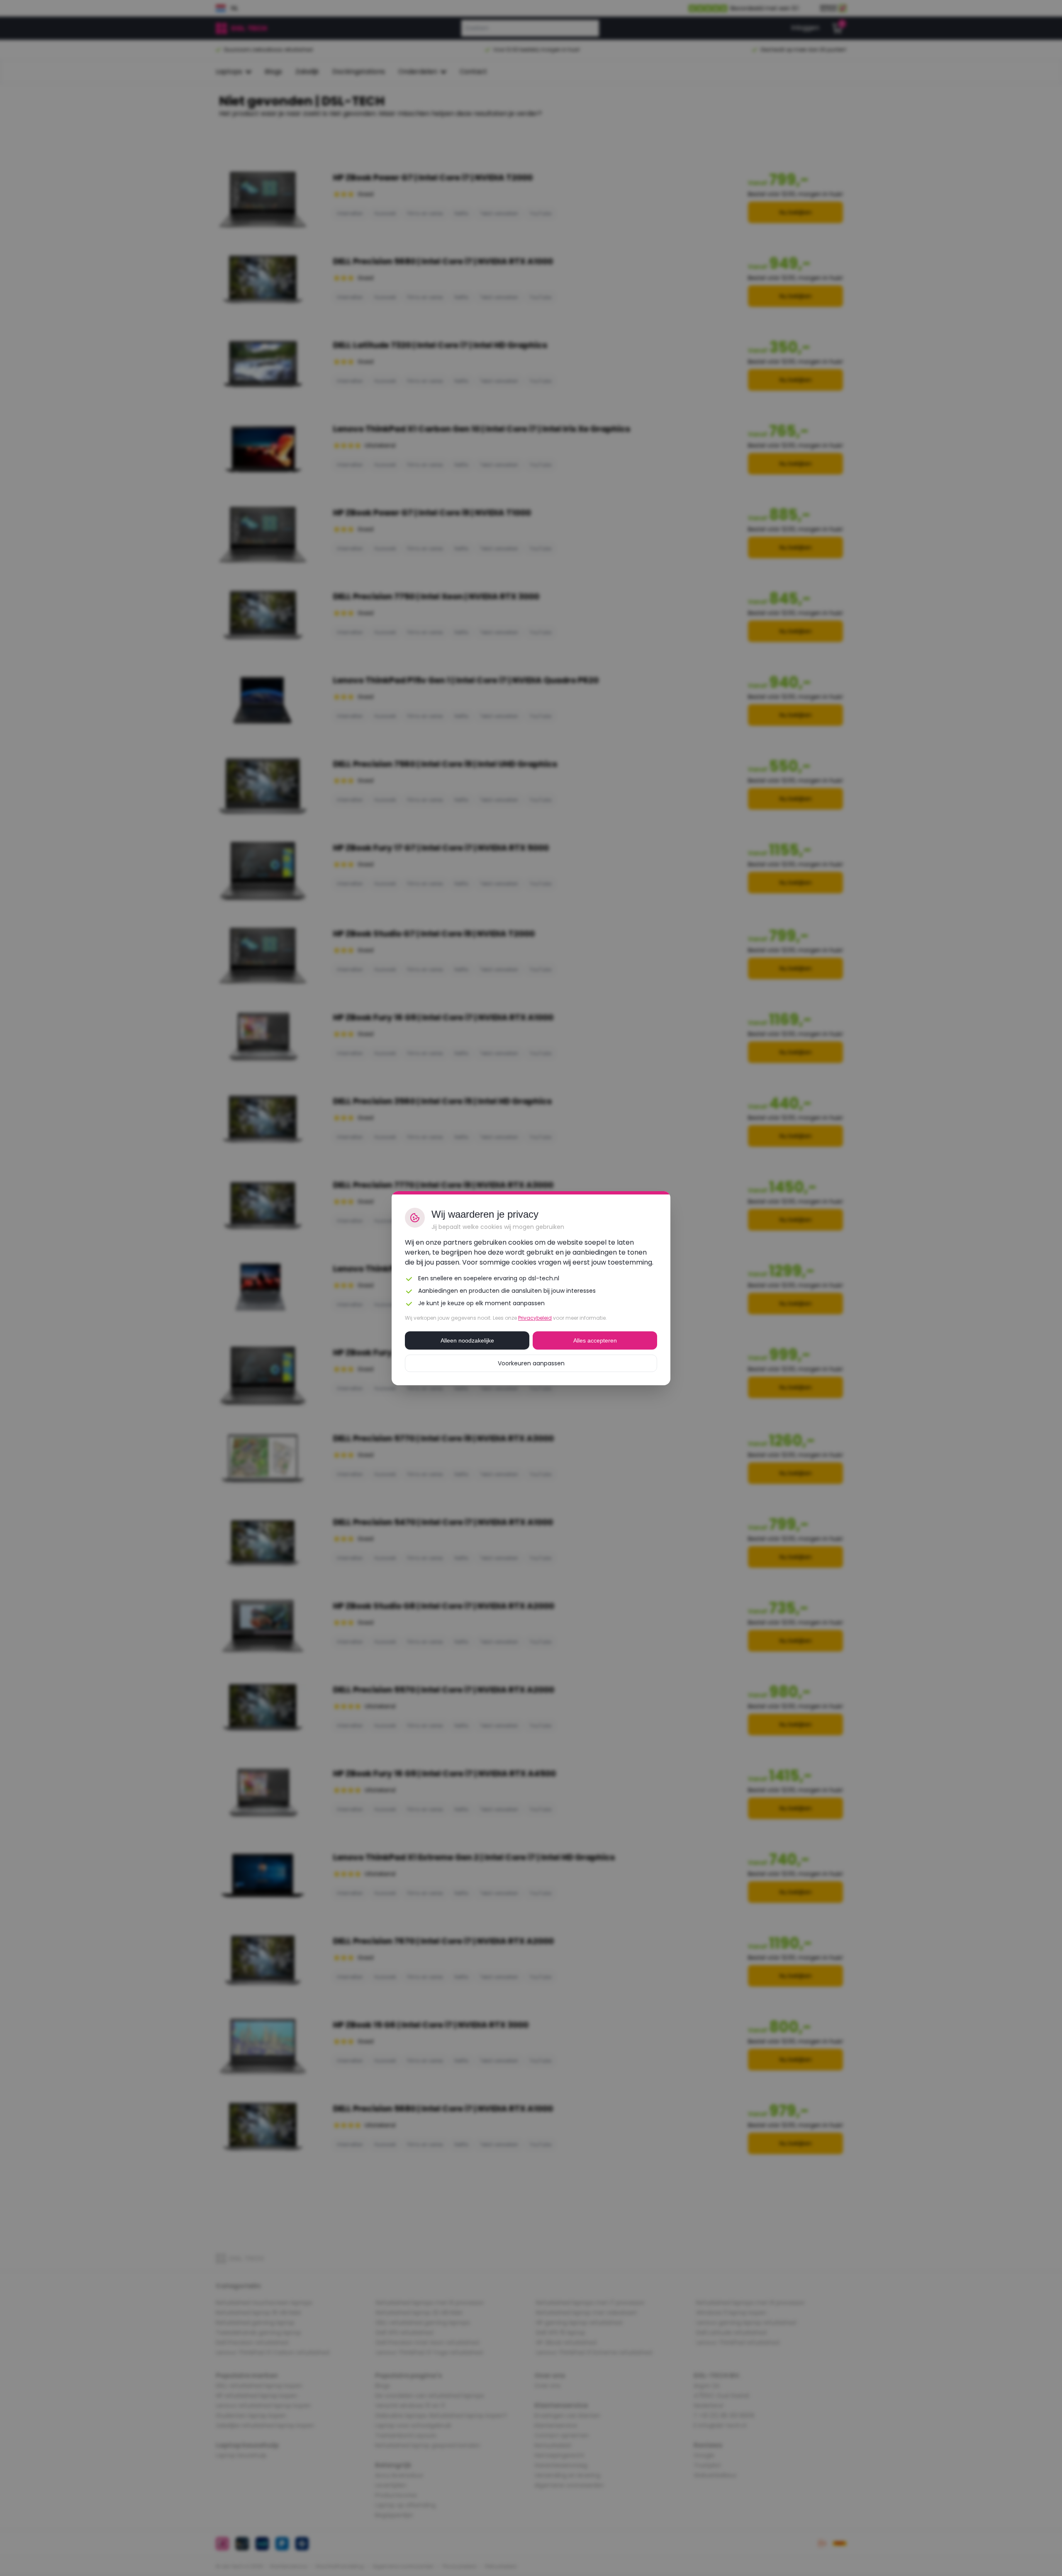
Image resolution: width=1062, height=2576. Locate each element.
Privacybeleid (535, 1318)
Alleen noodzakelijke (467, 1340)
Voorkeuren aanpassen (531, 1363)
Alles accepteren (595, 1340)
